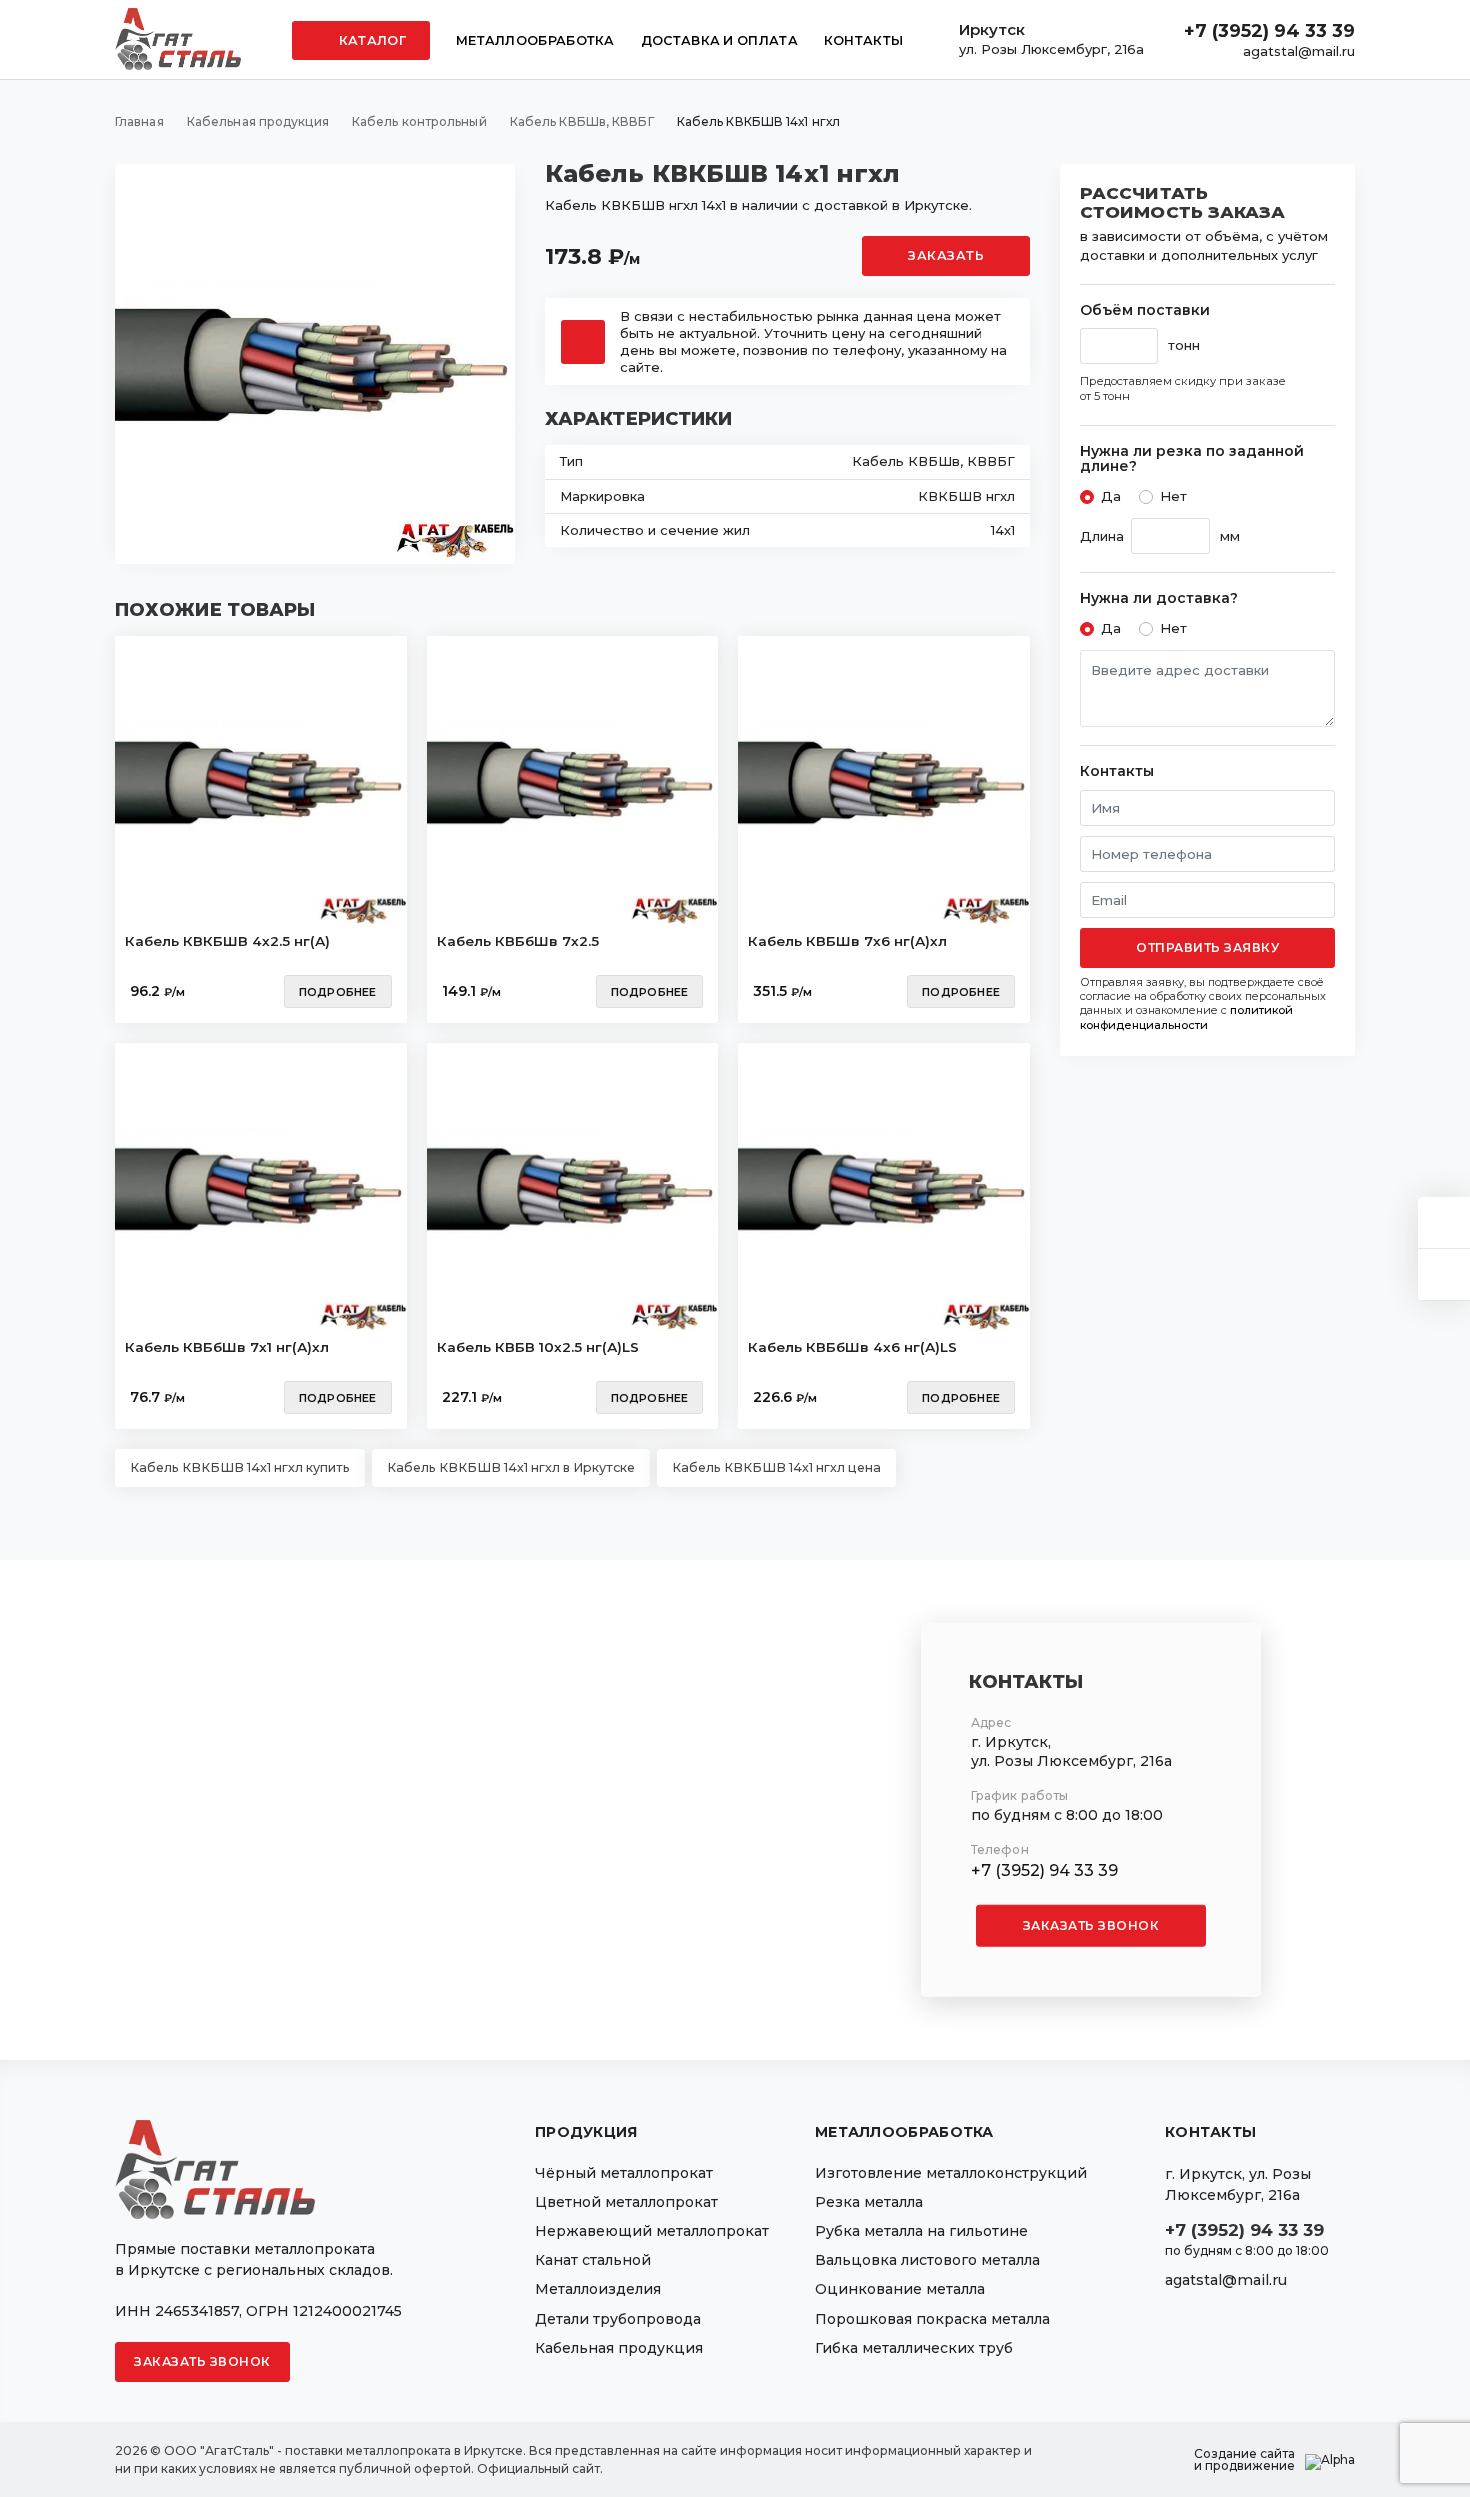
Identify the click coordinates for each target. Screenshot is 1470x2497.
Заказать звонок (1091, 1925)
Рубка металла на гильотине (921, 2231)
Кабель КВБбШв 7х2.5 (518, 941)
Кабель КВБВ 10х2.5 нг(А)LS (538, 1347)
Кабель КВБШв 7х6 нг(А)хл (847, 941)
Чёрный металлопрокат (624, 2173)
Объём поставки (1145, 310)
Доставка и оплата (719, 40)
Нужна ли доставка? (1159, 598)
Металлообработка (535, 40)
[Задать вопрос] (1444, 1222)
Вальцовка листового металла (927, 2260)
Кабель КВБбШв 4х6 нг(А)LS (852, 1347)
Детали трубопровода (618, 2319)
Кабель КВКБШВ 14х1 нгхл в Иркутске (511, 1467)
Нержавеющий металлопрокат (652, 2231)
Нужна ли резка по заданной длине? (1192, 459)
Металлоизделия (598, 2289)
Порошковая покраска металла (932, 2319)
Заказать (946, 255)
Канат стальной (593, 2260)
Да (1111, 496)
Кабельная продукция (619, 2348)
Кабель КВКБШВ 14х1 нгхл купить (240, 1467)
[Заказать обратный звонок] (1444, 1274)
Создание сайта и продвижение (1244, 2460)
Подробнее (338, 992)
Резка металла (869, 2202)
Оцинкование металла (900, 2289)
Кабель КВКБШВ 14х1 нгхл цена (776, 1467)
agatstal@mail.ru (1299, 51)
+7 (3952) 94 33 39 (1269, 31)
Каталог (371, 40)
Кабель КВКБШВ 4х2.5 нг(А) (227, 941)
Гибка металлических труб (914, 2348)
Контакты (863, 40)
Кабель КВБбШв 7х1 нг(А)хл (227, 1347)
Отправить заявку (1207, 947)
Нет (1173, 496)
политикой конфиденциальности (1186, 1017)
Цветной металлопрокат (626, 2202)
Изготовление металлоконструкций (951, 2173)
